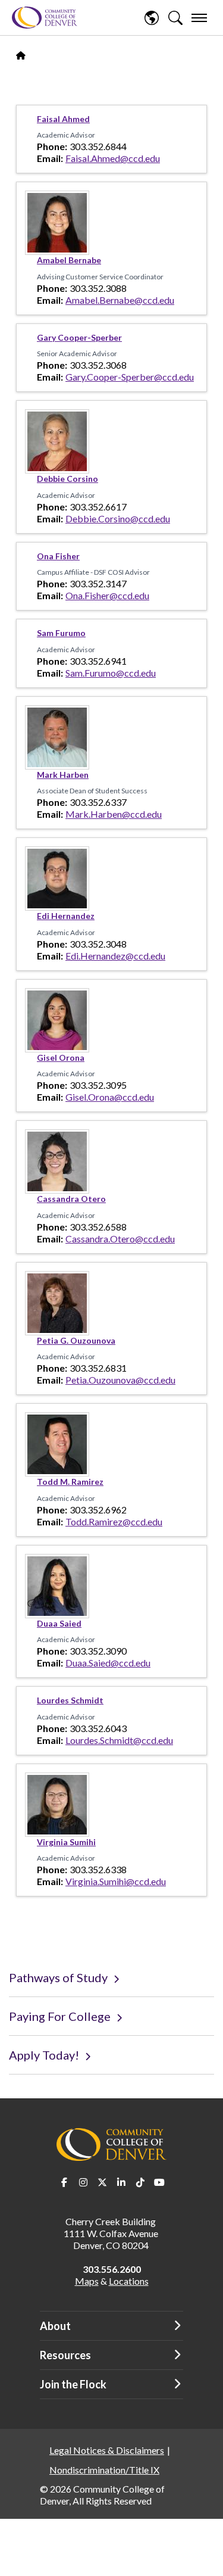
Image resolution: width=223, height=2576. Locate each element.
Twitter (102, 2182)
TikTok (140, 2182)
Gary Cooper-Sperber (79, 337)
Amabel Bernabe (69, 260)
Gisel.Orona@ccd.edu (110, 1097)
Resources (65, 2355)
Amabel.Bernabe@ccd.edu (120, 300)
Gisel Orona (61, 1058)
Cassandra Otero (71, 1199)
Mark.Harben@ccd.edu (114, 814)
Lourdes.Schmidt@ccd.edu (119, 1740)
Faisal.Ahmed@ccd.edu (113, 158)
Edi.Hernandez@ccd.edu (115, 956)
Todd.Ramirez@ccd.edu (114, 1521)
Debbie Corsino (67, 479)
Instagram (83, 2182)
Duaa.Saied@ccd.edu (108, 1663)
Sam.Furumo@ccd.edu (111, 673)
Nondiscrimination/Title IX (104, 2470)
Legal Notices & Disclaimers (107, 2450)
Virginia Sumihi (66, 1842)
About (55, 2326)
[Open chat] (204, 2555)
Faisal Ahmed (63, 119)
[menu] (199, 18)
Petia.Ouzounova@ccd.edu (120, 1380)
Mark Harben (63, 775)
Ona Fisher (58, 556)
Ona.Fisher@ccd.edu (107, 595)
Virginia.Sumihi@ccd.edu (116, 1881)
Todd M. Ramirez (70, 1482)
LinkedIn (121, 2182)
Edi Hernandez (66, 916)
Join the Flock (73, 2384)
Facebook (64, 2182)
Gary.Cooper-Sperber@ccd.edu (130, 377)
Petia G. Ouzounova (76, 1340)
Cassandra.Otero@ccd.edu (120, 1239)
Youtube (159, 2182)
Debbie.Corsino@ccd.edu (118, 518)
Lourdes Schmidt (70, 1700)
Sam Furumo (61, 633)
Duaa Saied (59, 1623)
